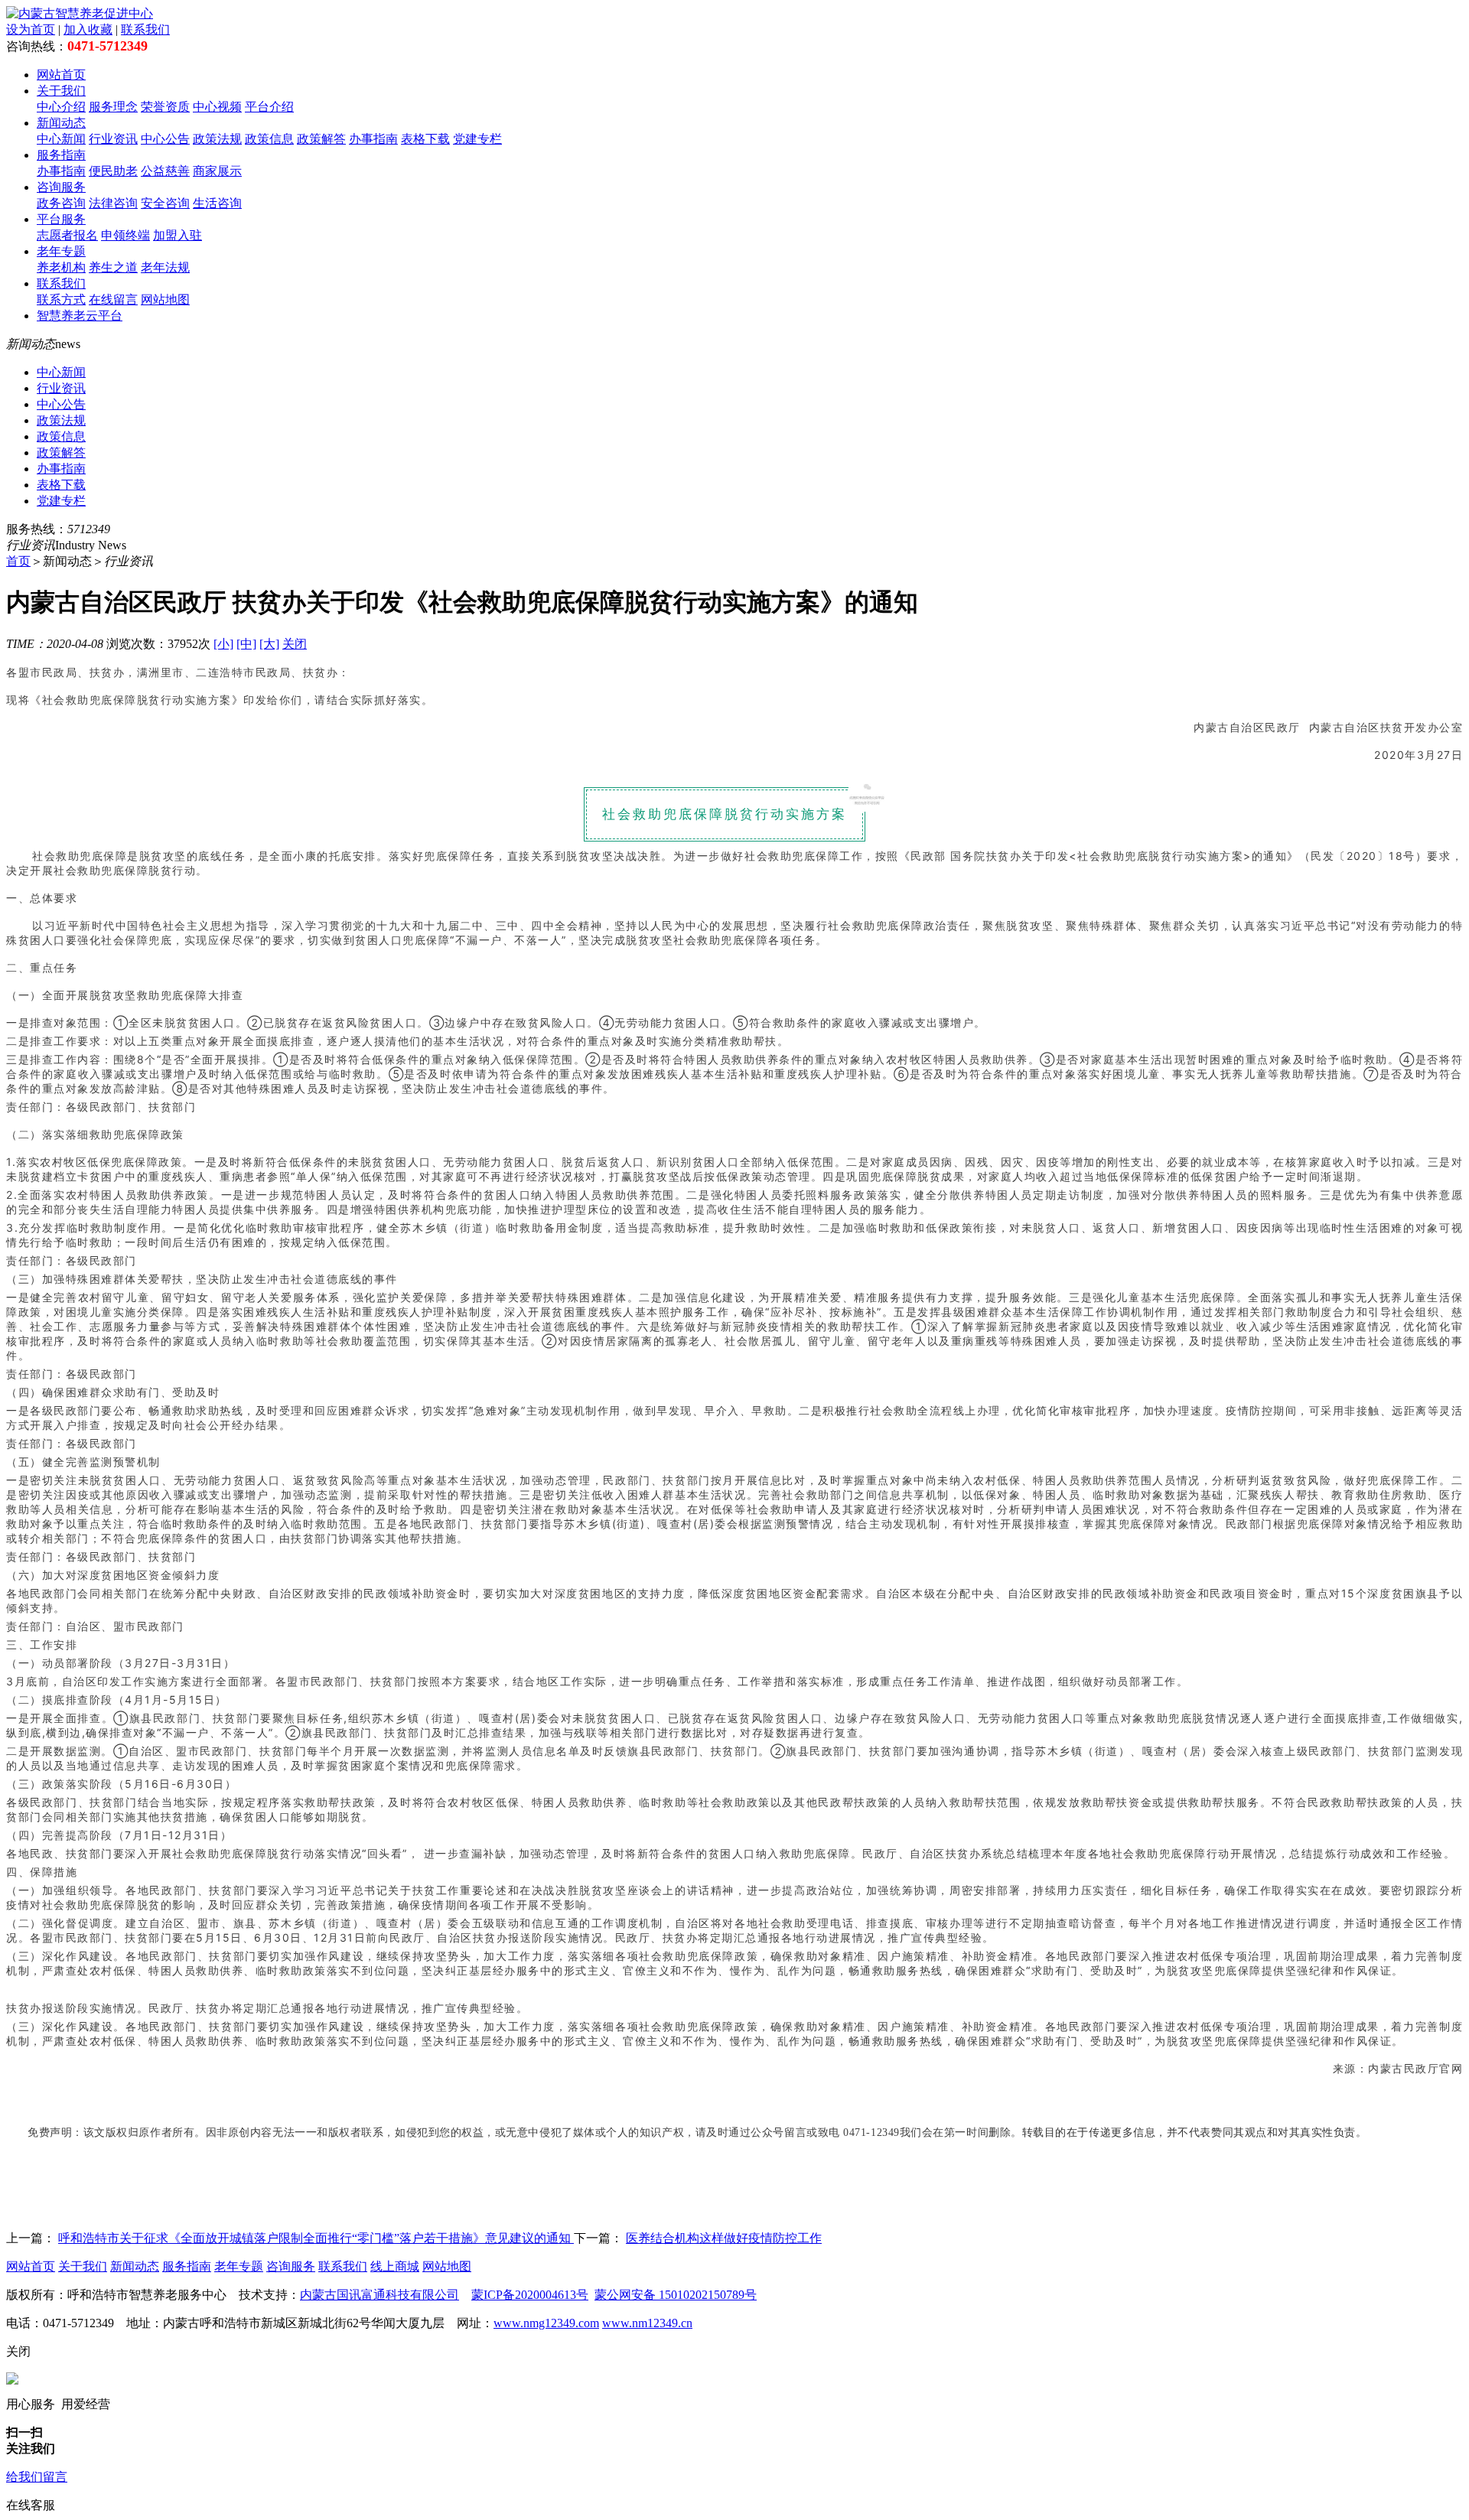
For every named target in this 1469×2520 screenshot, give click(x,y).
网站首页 (61, 75)
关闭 (295, 644)
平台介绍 (269, 107)
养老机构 (61, 267)
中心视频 (217, 107)
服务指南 (61, 155)
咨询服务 (61, 187)
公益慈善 (165, 171)
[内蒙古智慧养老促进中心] (80, 13)
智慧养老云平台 (80, 316)
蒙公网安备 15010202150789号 (676, 2295)
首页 (18, 561)
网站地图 (165, 300)
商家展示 (217, 171)
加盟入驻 (178, 235)
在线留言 (113, 300)
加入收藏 (88, 29)
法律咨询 (113, 203)
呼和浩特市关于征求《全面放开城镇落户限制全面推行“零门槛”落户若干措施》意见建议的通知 (316, 2238)
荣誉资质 (165, 107)
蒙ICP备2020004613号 (530, 2295)
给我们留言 (37, 2477)
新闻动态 (61, 123)
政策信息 (269, 139)
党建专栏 (477, 139)
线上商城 (395, 2266)
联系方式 (61, 300)
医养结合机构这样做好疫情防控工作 (724, 2238)
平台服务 (61, 219)
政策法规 (217, 139)
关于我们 (61, 91)
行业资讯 (113, 139)
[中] (246, 644)
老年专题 (61, 251)
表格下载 (425, 139)
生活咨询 (217, 203)
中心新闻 (61, 139)
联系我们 (145, 29)
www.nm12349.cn (647, 2323)
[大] (269, 644)
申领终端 (125, 235)
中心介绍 (61, 107)
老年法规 (165, 267)
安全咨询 (165, 203)
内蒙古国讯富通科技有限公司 (379, 2295)
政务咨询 (61, 203)
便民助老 (113, 171)
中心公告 (165, 139)
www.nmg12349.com (546, 2323)
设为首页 (31, 29)
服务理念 (113, 107)
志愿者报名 (67, 235)
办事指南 (373, 139)
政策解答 (321, 139)
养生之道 (113, 267)
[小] (223, 644)
